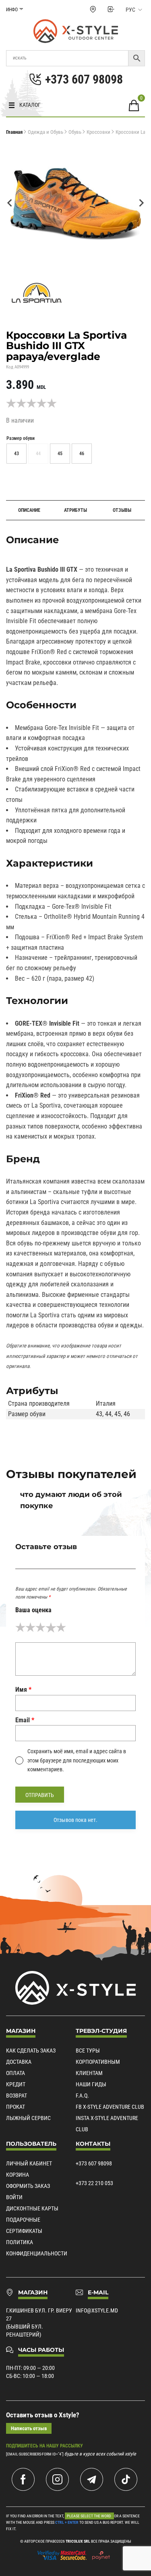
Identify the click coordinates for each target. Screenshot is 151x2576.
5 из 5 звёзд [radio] (61, 1627)
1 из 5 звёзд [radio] (20, 1627)
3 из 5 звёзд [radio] (40, 1627)
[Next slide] (141, 203)
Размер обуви (21, 438)
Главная (14, 132)
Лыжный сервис (28, 2118)
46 (127, 1414)
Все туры (88, 2051)
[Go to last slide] (10, 203)
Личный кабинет (29, 2163)
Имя (23, 1690)
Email (25, 1720)
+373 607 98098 (94, 2163)
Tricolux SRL (78, 2541)
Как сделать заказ (31, 2051)
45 (118, 1414)
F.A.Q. (82, 2096)
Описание (29, 510)
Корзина (18, 2175)
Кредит (16, 2084)
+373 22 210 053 (94, 2183)
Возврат (17, 2096)
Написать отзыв (29, 2428)
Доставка (19, 2062)
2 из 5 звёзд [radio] (30, 1627)
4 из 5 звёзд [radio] (51, 1627)
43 (99, 1414)
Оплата (16, 2073)
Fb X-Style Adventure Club (110, 2107)
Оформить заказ (28, 2186)
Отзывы (122, 510)
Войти (14, 2197)
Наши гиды (91, 2084)
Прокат (16, 2107)
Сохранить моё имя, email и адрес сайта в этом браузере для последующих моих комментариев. (77, 1760)
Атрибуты (75, 510)
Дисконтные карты (32, 2208)
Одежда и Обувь (46, 132)
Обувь (75, 132)
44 (108, 1414)
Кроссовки (98, 132)
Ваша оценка (33, 1610)
